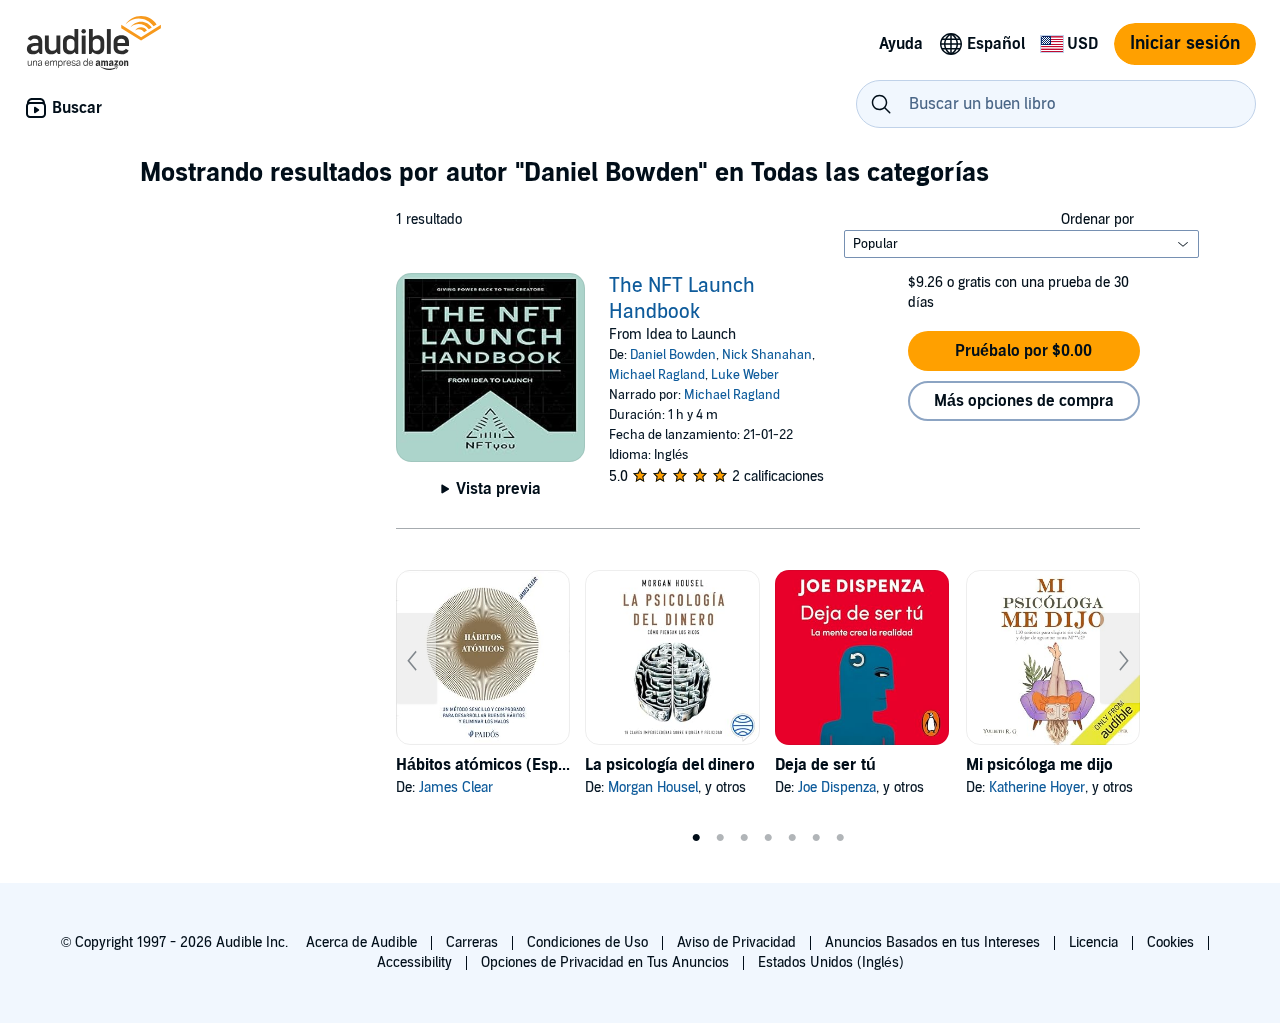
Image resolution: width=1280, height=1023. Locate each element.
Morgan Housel (653, 787)
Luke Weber (745, 375)
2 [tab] (720, 838)
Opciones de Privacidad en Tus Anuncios (605, 962)
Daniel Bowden (673, 355)
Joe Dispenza (837, 787)
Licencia (1093, 942)
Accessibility (414, 962)
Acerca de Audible (361, 942)
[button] (1024, 351)
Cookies (1170, 942)
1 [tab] (696, 838)
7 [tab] (840, 838)
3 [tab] (744, 838)
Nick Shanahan (767, 355)
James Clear (456, 787)
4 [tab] (768, 838)
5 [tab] (792, 838)
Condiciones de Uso (587, 942)
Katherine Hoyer (1037, 787)
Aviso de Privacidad (736, 942)
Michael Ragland (657, 375)
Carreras (472, 942)
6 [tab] (816, 838)
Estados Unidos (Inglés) (831, 962)
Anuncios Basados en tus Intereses (932, 942)
